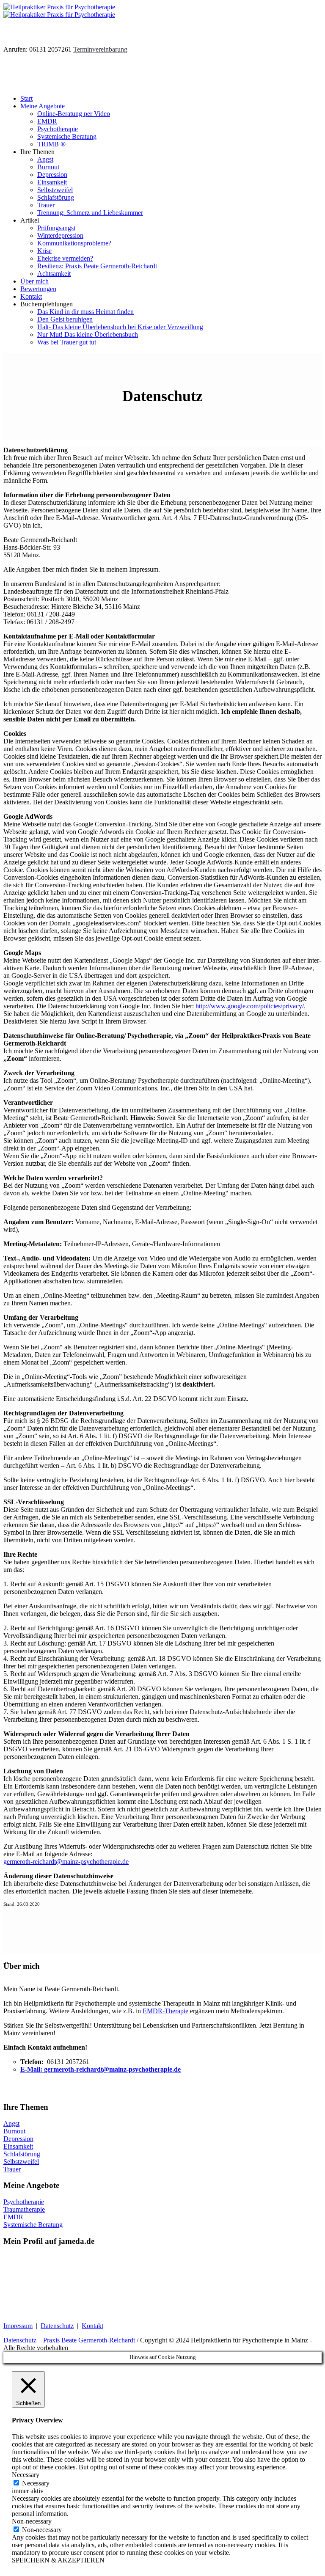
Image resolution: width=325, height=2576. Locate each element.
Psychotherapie (24, 2202)
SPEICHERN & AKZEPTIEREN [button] (58, 2560)
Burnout (14, 2131)
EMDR (13, 2217)
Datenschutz (57, 2326)
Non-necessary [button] (32, 2521)
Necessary (36, 2483)
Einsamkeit (18, 2146)
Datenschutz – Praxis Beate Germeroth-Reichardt (69, 2340)
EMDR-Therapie (165, 2011)
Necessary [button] (26, 2475)
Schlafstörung (22, 2154)
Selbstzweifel (21, 2162)
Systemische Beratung (33, 2225)
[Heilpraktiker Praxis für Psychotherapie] (59, 11)
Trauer (12, 2169)
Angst (11, 2123)
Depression (18, 2139)
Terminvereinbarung (100, 49)
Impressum (18, 2326)
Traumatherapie (24, 2209)
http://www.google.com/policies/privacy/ (250, 1006)
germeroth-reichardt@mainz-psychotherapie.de (66, 1862)
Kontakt (92, 2326)
